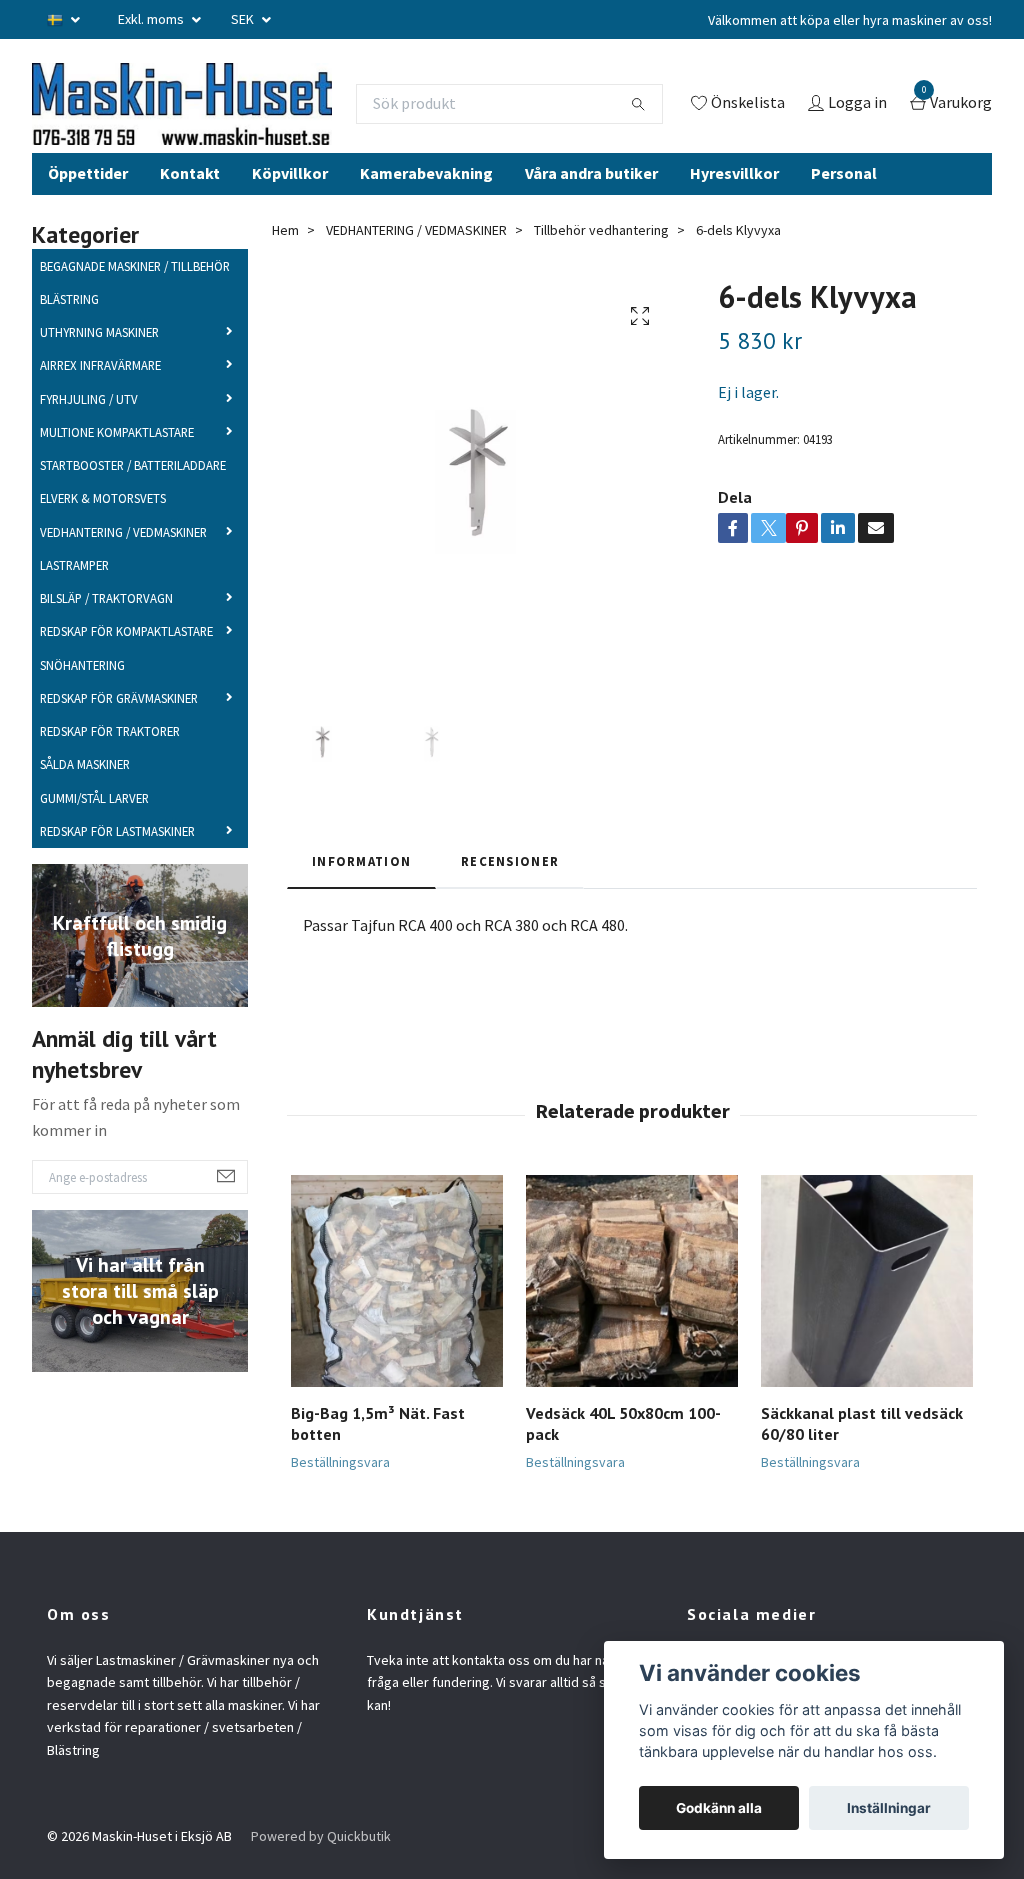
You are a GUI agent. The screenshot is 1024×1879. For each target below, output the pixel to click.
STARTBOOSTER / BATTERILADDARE (133, 529)
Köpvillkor (290, 237)
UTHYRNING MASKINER (99, 396)
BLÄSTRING (69, 363)
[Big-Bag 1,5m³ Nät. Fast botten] (397, 1345)
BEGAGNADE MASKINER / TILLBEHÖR (135, 329)
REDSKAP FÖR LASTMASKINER (117, 895)
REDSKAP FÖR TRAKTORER (110, 795)
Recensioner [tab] (510, 925)
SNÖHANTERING (82, 728)
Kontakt (190, 237)
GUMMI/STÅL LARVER (94, 861)
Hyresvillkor (734, 237)
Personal (844, 237)
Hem (285, 293)
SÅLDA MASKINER (85, 828)
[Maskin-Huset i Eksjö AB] (247, 121)
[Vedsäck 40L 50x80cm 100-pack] (632, 1345)
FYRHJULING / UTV (89, 462)
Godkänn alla (719, 1808)
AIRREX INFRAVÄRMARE (100, 429)
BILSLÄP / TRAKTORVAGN (106, 662)
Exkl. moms (152, 19)
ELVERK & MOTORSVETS (103, 562)
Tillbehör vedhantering (601, 293)
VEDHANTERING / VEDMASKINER (123, 595)
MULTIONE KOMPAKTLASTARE (117, 496)
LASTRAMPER (74, 629)
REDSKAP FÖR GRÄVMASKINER (119, 762)
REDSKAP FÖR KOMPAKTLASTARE (126, 695)
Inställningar (889, 1808)
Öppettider (88, 237)
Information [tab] (361, 925)
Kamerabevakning (426, 237)
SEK (244, 19)
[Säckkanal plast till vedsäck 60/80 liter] (867, 1345)
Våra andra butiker (591, 237)
